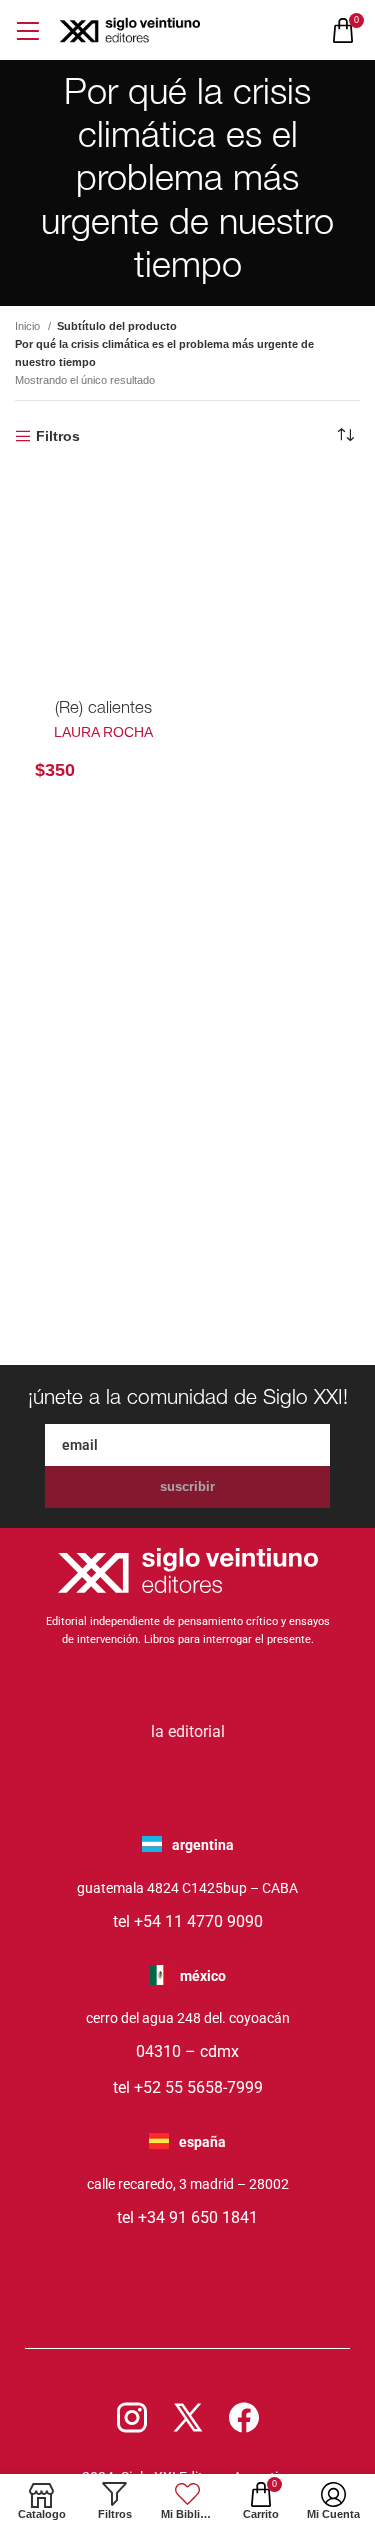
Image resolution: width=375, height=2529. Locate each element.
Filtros (58, 436)
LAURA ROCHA (103, 732)
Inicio (29, 326)
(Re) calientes (103, 709)
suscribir (187, 1486)
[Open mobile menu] (27, 30)
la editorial (188, 1731)
